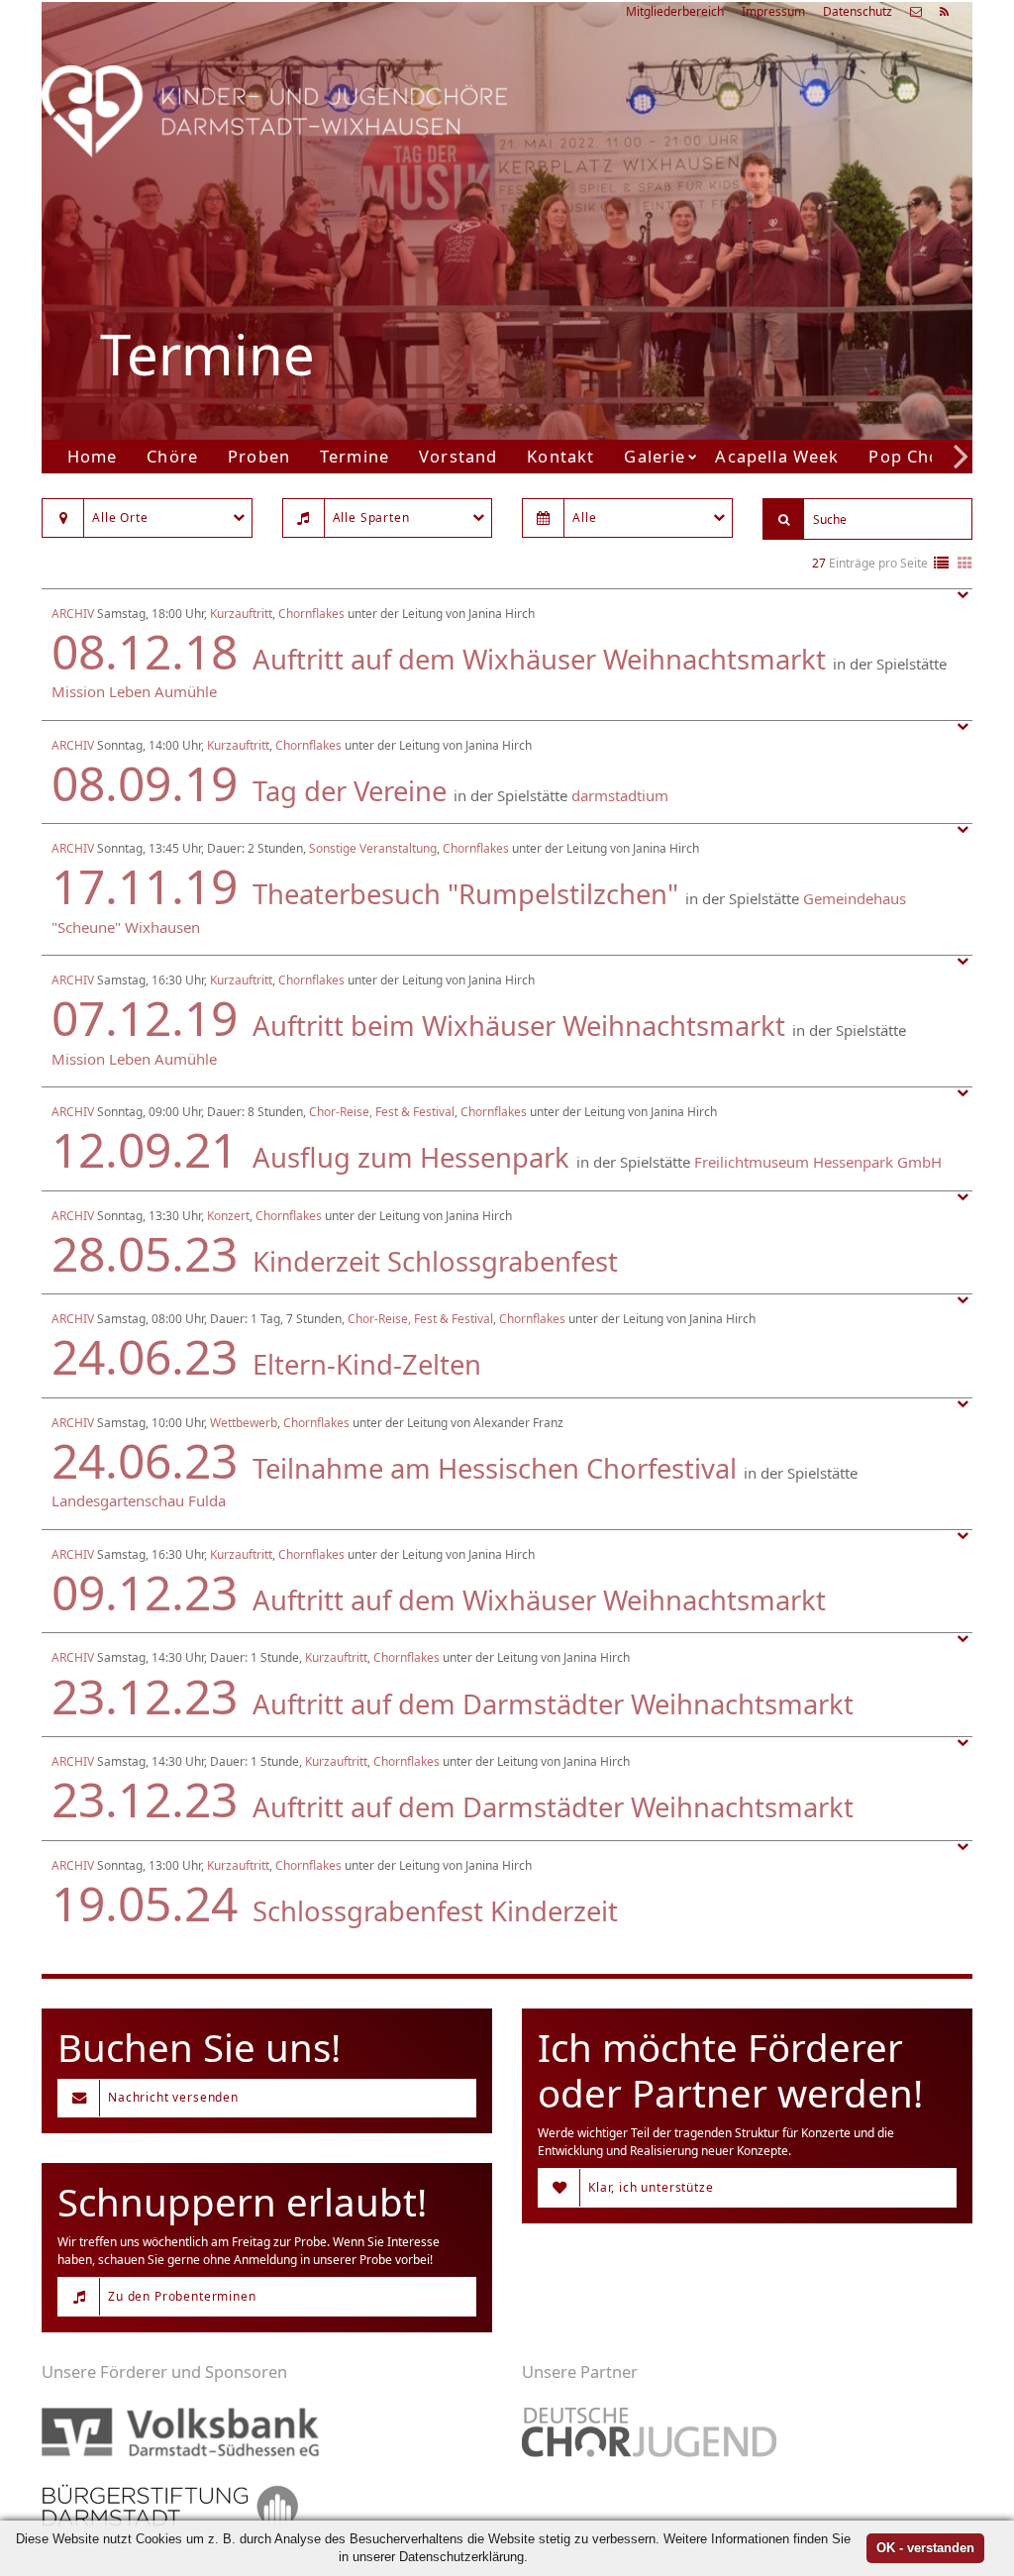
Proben (259, 456)
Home (93, 456)
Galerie (655, 456)
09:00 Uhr (709, 299)
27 (819, 563)
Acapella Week (777, 456)
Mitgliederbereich (675, 11)
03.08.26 (757, 201)
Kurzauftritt (241, 614)
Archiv (73, 614)
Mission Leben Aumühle (134, 691)
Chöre (172, 456)
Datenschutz (858, 11)
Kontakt (560, 456)
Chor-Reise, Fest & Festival (382, 1112)
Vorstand (458, 456)
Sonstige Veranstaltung (373, 848)
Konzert (228, 1216)
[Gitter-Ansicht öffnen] (965, 564)
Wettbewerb (244, 1423)
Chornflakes (311, 614)
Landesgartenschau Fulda (139, 1500)
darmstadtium (620, 795)
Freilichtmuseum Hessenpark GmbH (818, 1162)
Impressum (773, 11)
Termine (355, 456)
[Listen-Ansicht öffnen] (941, 564)
